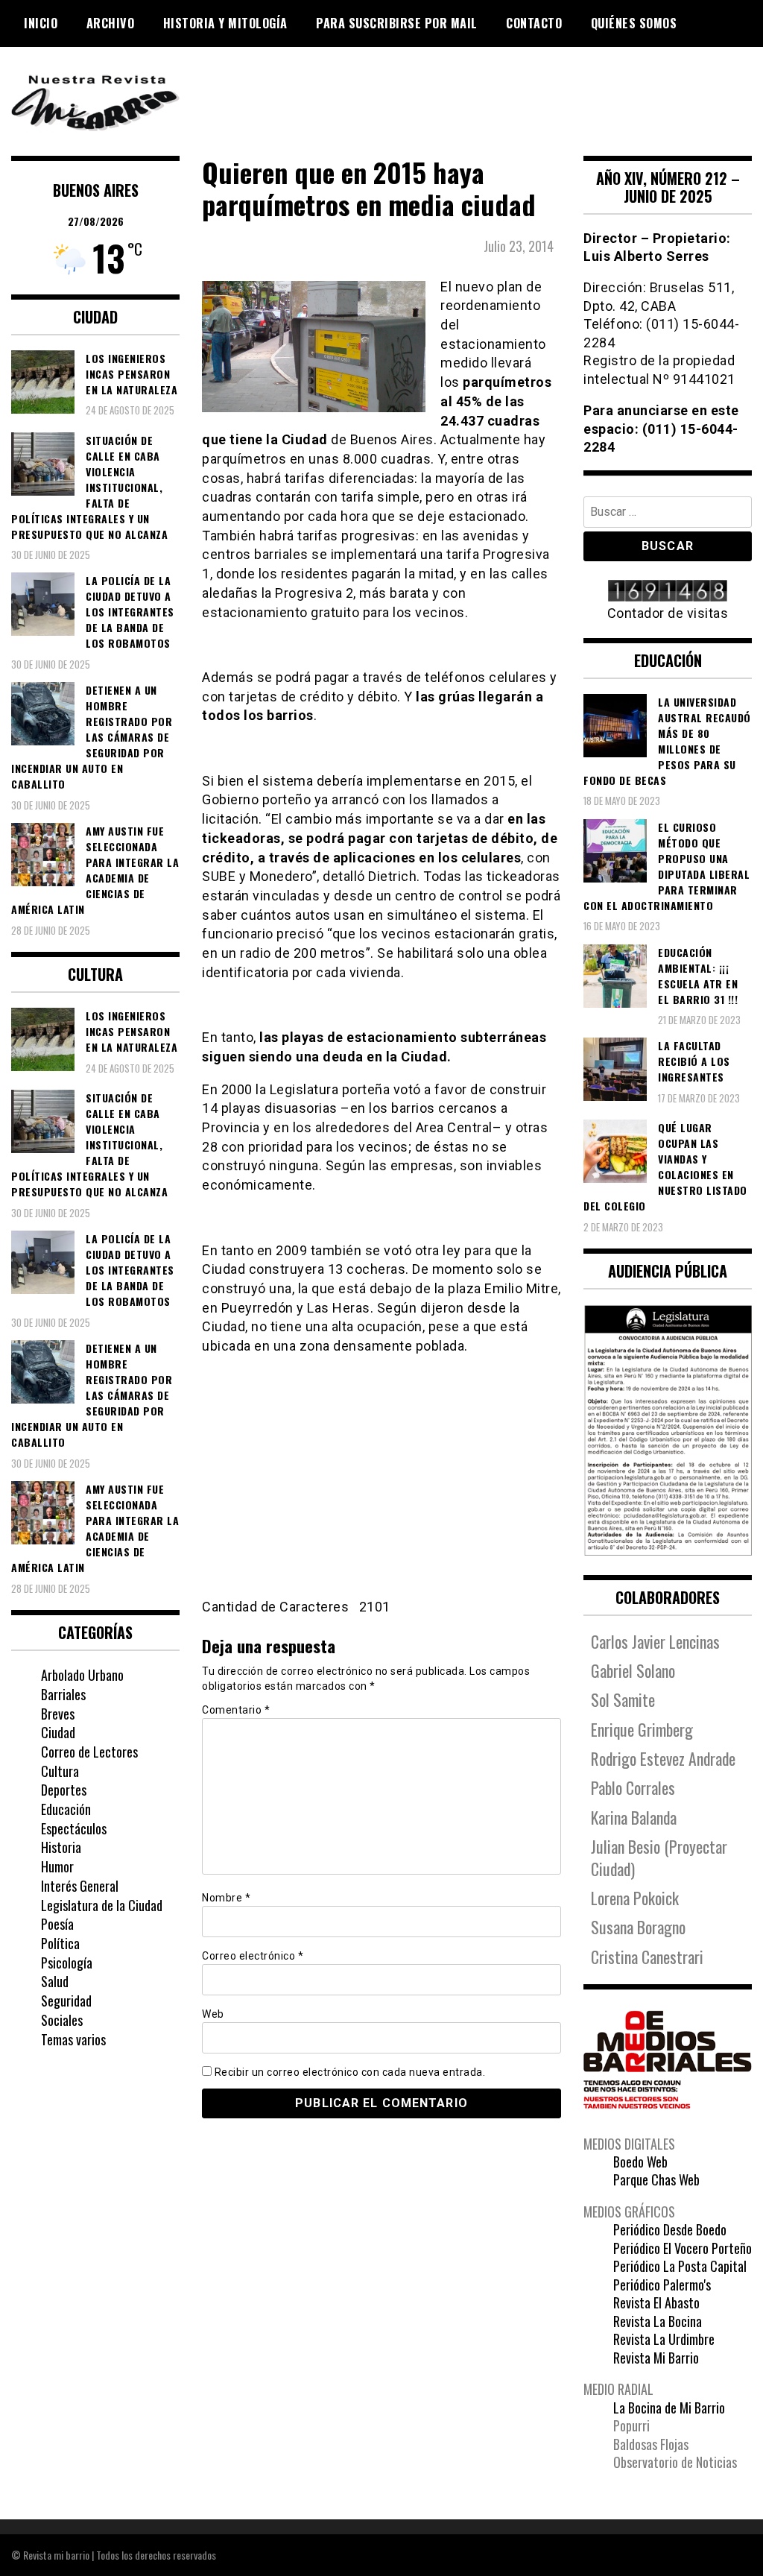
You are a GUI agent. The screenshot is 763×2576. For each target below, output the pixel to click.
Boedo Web (640, 2162)
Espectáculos (74, 1828)
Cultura (60, 1771)
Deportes (64, 1790)
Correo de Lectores (89, 1752)
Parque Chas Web (656, 2179)
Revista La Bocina (658, 2321)
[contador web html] (668, 592)
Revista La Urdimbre (664, 2339)
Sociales (62, 2020)
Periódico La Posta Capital (680, 2266)
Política (60, 1943)
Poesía (57, 1924)
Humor (57, 1866)
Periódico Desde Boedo (670, 2229)
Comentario (236, 1710)
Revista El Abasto (656, 2302)
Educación (66, 1809)
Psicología (67, 1963)
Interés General (80, 1886)
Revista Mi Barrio (656, 2358)
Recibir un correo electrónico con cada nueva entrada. (350, 2072)
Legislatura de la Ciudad (102, 1905)
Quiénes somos (634, 23)
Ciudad (58, 1732)
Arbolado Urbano (82, 1675)
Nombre (226, 1898)
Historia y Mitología (225, 23)
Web (213, 2014)
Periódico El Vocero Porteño (683, 2248)
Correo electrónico (253, 1956)
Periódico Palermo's (662, 2285)
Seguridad (66, 2001)
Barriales (63, 1694)
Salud (55, 1981)
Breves (58, 1714)
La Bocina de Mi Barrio (669, 2408)
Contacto (534, 23)
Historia (61, 1847)
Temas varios (73, 2039)
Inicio (41, 23)
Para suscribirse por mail (397, 23)
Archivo (111, 23)
